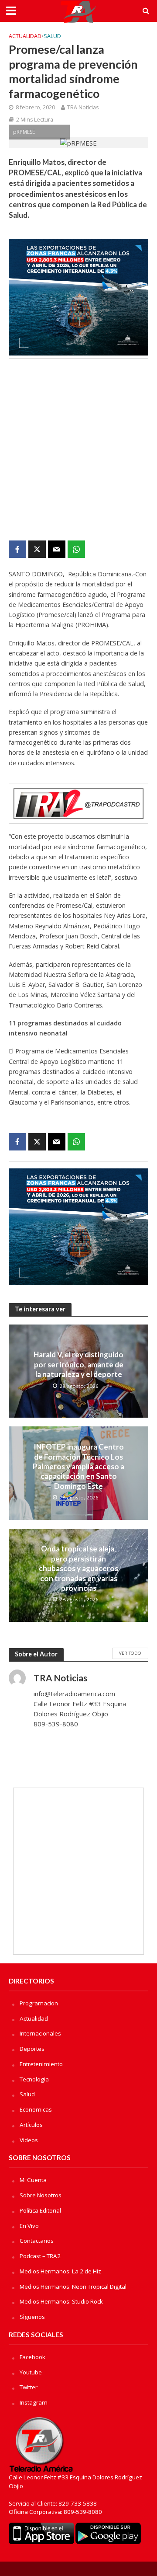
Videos (29, 2140)
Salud (52, 36)
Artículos (31, 2125)
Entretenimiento (41, 2064)
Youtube (31, 2372)
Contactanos (37, 2241)
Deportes (32, 2049)
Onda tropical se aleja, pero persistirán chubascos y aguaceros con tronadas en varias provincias (78, 1568)
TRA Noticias (83, 107)
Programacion (39, 2003)
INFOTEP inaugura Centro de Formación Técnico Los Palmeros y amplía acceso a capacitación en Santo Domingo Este (78, 1466)
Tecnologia (34, 2079)
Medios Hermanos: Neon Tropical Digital (73, 2287)
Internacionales (40, 2033)
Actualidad (25, 36)
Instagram (34, 2402)
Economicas (36, 2109)
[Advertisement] (78, 442)
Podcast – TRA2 (40, 2256)
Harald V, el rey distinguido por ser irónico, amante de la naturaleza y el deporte (78, 1364)
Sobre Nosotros (41, 2195)
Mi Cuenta (33, 2180)
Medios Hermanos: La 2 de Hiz (60, 2271)
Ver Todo (130, 1653)
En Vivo (29, 2226)
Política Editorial (40, 2210)
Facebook (32, 2357)
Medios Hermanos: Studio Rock (61, 2301)
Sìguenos (32, 2317)
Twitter (29, 2387)
